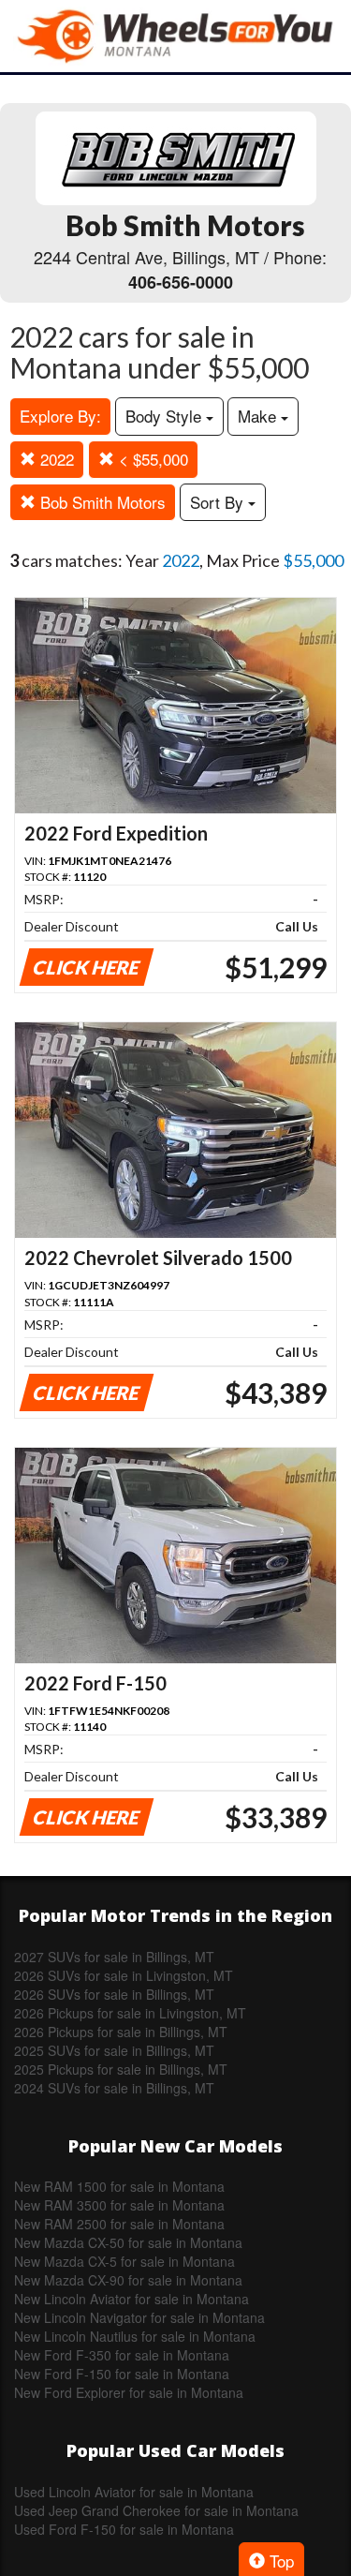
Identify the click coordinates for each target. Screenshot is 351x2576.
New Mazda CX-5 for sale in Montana (124, 2261)
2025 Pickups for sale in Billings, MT (121, 2069)
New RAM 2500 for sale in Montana (119, 2224)
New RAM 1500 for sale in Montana (119, 2186)
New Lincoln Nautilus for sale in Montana (135, 2336)
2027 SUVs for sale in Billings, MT (114, 1957)
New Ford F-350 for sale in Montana (122, 2355)
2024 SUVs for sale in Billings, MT (114, 2088)
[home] (176, 36)
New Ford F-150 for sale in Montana (122, 2374)
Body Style (166, 416)
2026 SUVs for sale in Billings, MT (114, 1994)
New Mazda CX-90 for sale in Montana (128, 2280)
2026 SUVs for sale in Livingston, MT (124, 1975)
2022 (55, 459)
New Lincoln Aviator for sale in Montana (132, 2299)
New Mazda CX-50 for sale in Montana (128, 2242)
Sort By (219, 502)
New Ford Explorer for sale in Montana (129, 2392)
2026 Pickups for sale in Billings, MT (121, 2032)
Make (259, 416)
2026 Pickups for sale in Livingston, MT (130, 2013)
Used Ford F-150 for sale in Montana (124, 2529)
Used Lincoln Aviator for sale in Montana (134, 2492)
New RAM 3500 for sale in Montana (119, 2205)
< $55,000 (151, 459)
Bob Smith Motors (101, 502)
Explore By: (60, 416)
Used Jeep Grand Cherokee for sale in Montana (156, 2510)
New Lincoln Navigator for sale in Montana (139, 2317)
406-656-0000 (181, 282)
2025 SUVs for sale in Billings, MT (114, 2050)
